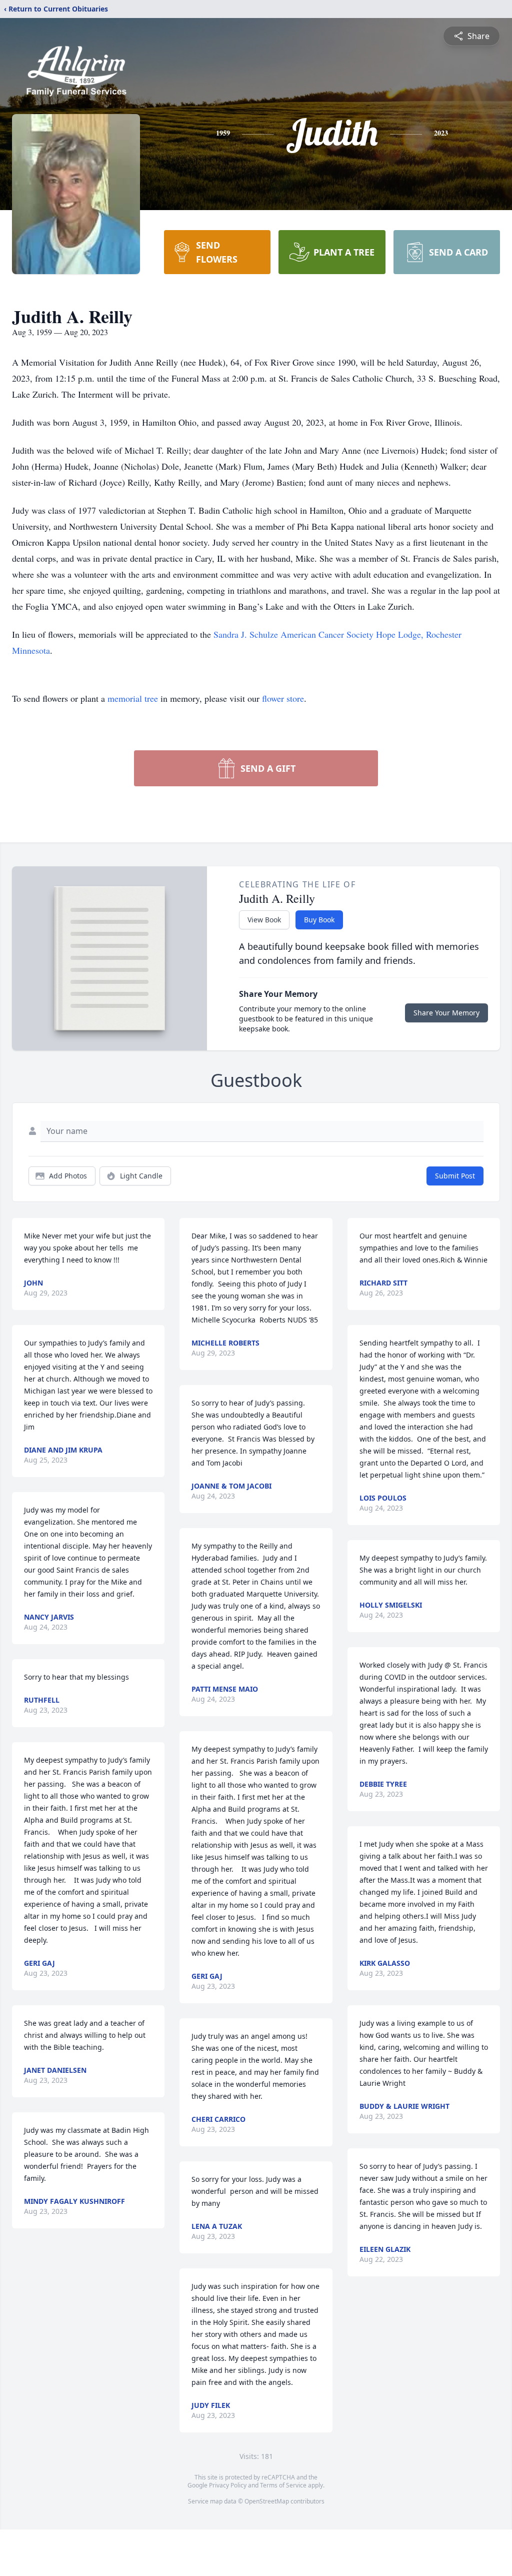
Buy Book (319, 920)
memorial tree (133, 698)
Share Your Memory (446, 1013)
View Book (264, 920)
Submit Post (455, 1176)
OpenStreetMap (267, 2501)
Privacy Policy (228, 2485)
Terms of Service (283, 2485)
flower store (283, 698)
